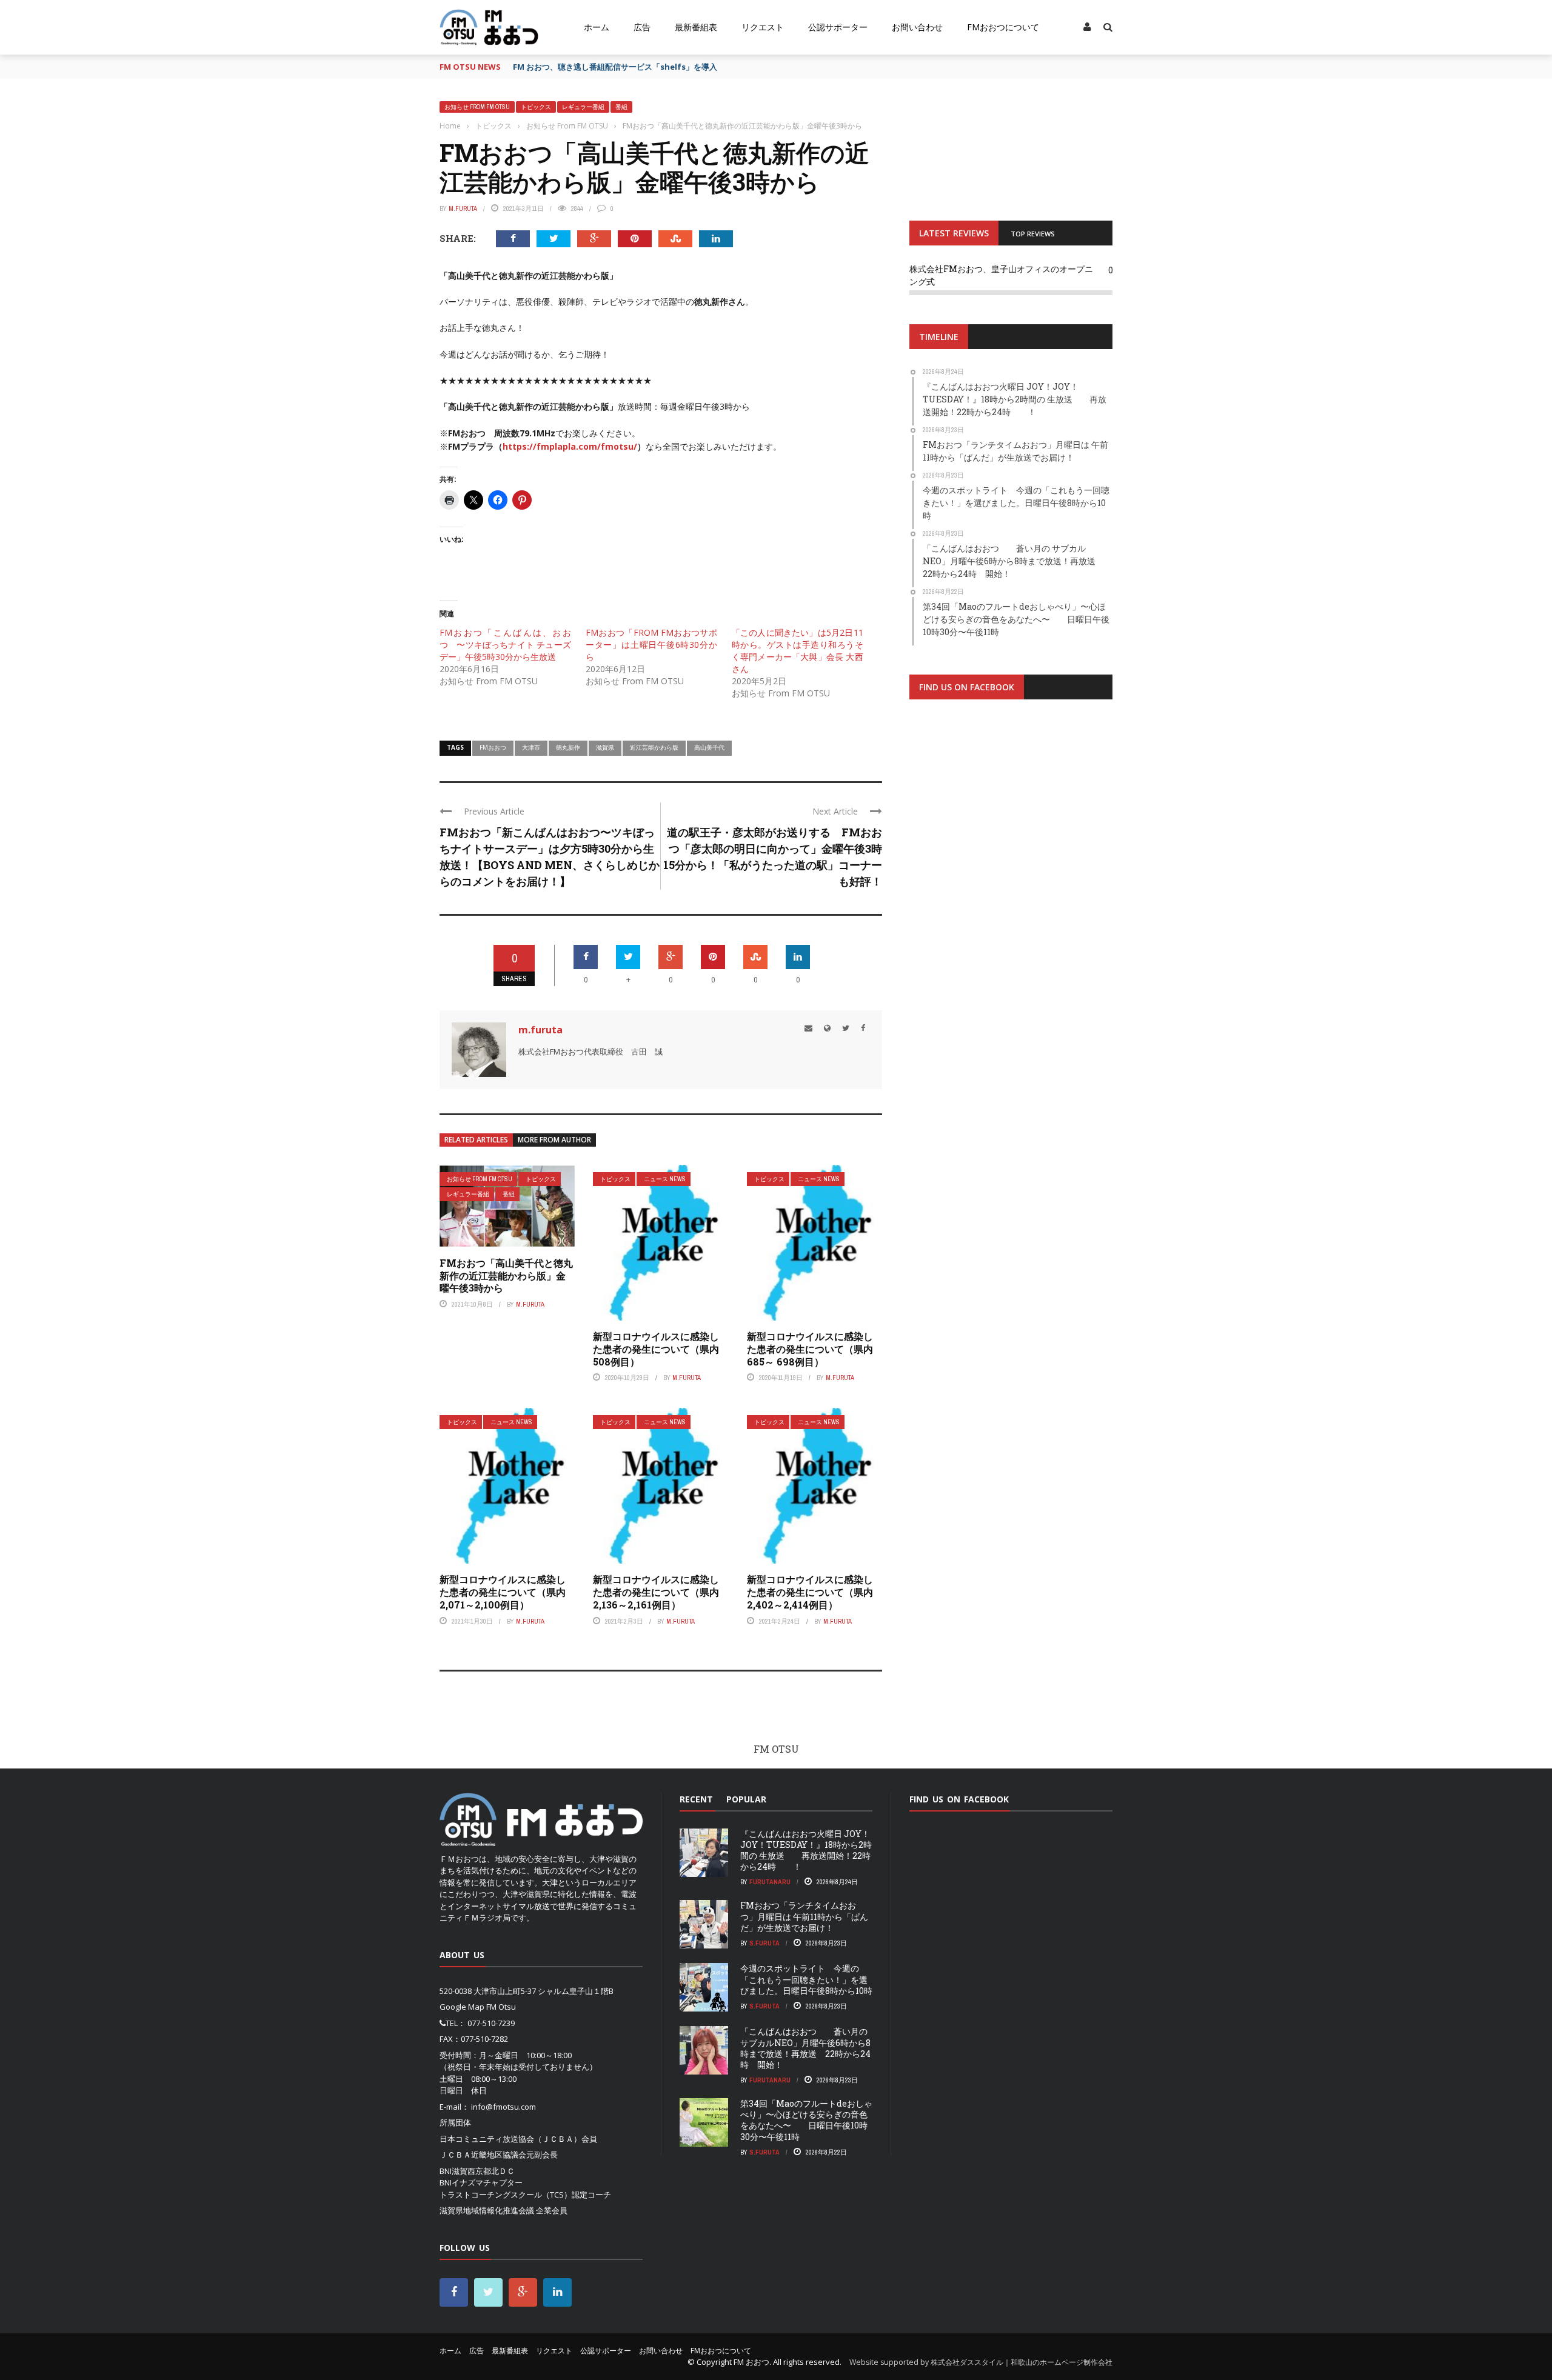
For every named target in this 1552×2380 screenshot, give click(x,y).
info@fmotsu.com (503, 2107)
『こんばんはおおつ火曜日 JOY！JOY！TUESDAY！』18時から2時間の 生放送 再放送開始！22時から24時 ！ (806, 1850)
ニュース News (665, 1179)
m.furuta (463, 208)
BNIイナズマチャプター (481, 2182)
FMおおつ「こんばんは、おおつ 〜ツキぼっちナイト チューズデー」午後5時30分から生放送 (505, 645)
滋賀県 (605, 747)
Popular (746, 1799)
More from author (554, 1140)
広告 (642, 27)
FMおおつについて (1003, 27)
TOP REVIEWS (1033, 234)
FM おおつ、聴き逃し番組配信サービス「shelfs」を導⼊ (615, 67)
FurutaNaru (770, 1882)
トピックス (536, 107)
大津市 (531, 747)
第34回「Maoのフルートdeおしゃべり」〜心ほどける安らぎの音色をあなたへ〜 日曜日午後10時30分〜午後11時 (806, 2120)
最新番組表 (696, 27)
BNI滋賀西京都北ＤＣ (477, 2171)
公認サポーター (838, 27)
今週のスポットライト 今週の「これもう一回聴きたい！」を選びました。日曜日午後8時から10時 (806, 1979)
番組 (621, 107)
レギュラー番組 (583, 107)
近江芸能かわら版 (654, 747)
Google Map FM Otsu (478, 2007)
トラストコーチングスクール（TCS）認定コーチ (525, 2195)
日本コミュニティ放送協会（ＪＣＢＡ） (510, 2139)
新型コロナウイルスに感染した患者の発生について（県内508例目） (656, 1349)
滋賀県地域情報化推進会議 (487, 2210)
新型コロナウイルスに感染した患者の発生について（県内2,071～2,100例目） (503, 1592)
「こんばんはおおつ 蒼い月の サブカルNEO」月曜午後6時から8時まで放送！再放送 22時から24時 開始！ (805, 2048)
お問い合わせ (917, 27)
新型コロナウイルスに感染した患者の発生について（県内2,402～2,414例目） (810, 1592)
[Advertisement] (1011, 858)
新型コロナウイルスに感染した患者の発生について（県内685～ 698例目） (810, 1349)
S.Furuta (764, 1943)
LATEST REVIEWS (954, 233)
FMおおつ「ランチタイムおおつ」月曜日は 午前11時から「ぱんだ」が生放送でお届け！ (804, 1916)
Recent (696, 1799)
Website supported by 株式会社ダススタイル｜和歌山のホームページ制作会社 (981, 2362)
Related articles (476, 1140)
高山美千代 (709, 747)
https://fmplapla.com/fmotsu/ (570, 446)
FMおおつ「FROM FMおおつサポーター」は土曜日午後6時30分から (651, 645)
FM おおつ (751, 2362)
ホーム (597, 27)
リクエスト (763, 27)
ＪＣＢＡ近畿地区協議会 (483, 2155)
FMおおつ (493, 747)
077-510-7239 (491, 2023)
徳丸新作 (568, 747)
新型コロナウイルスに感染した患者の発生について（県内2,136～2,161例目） (656, 1592)
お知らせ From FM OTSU (477, 107)
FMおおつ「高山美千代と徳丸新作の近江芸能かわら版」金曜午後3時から (506, 1275)
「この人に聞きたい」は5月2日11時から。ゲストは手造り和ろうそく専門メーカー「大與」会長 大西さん (798, 651)
